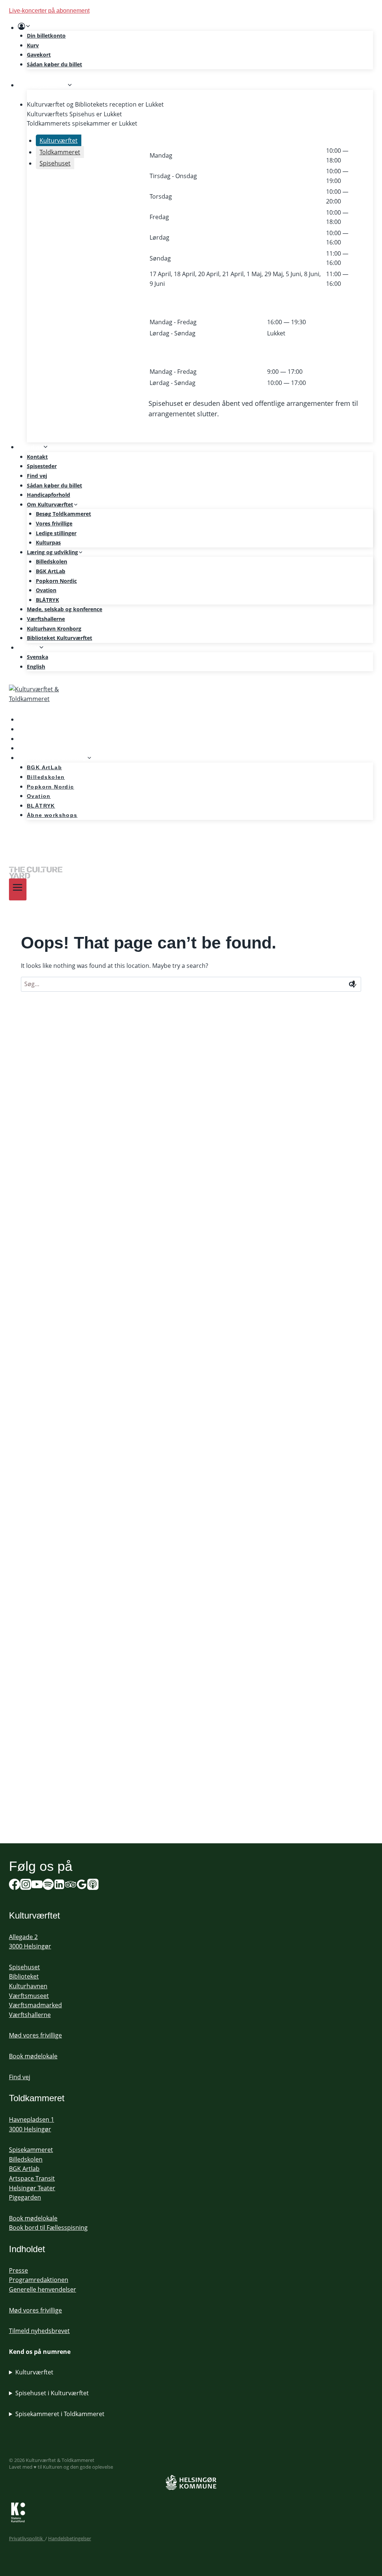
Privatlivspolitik (27, 2538)
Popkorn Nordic (56, 581)
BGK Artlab (24, 2169)
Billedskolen (51, 561)
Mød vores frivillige (35, 2035)
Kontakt (37, 457)
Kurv (33, 45)
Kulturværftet (34, 2372)
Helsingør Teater (32, 2188)
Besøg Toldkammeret (63, 514)
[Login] (195, 26)
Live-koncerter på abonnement (49, 11)
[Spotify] (19, 836)
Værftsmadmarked (35, 2005)
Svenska (37, 657)
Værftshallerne (46, 619)
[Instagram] (26, 1886)
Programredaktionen (39, 2280)
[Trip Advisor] (71, 1886)
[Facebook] (15, 1886)
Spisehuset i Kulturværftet (52, 2393)
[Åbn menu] (18, 889)
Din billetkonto (46, 36)
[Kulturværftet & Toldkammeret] (191, 700)
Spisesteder (42, 466)
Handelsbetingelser (70, 2538)
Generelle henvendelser (43, 2289)
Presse (18, 2270)
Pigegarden (25, 2197)
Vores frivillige (54, 523)
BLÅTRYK (47, 600)
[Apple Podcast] (93, 1886)
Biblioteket (24, 1976)
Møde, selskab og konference (65, 609)
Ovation (46, 590)
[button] (28, 26)
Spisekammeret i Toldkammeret (60, 2414)
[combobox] (191, 984)
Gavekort (39, 55)
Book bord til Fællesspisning (48, 2228)
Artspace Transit (32, 2178)
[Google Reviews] (82, 1886)
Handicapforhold (48, 495)
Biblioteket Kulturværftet (60, 638)
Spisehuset (24, 1967)
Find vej (37, 476)
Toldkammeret (37, 2098)
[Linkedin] (59, 1886)
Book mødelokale (33, 2056)
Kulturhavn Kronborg (54, 629)
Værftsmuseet (29, 1996)
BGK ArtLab (51, 571)
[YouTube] (37, 1886)
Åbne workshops (52, 815)
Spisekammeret (31, 2150)
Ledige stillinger (56, 533)
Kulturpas (48, 542)
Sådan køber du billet (54, 64)
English (36, 667)
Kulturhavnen (28, 1986)
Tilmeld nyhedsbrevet (39, 2331)
